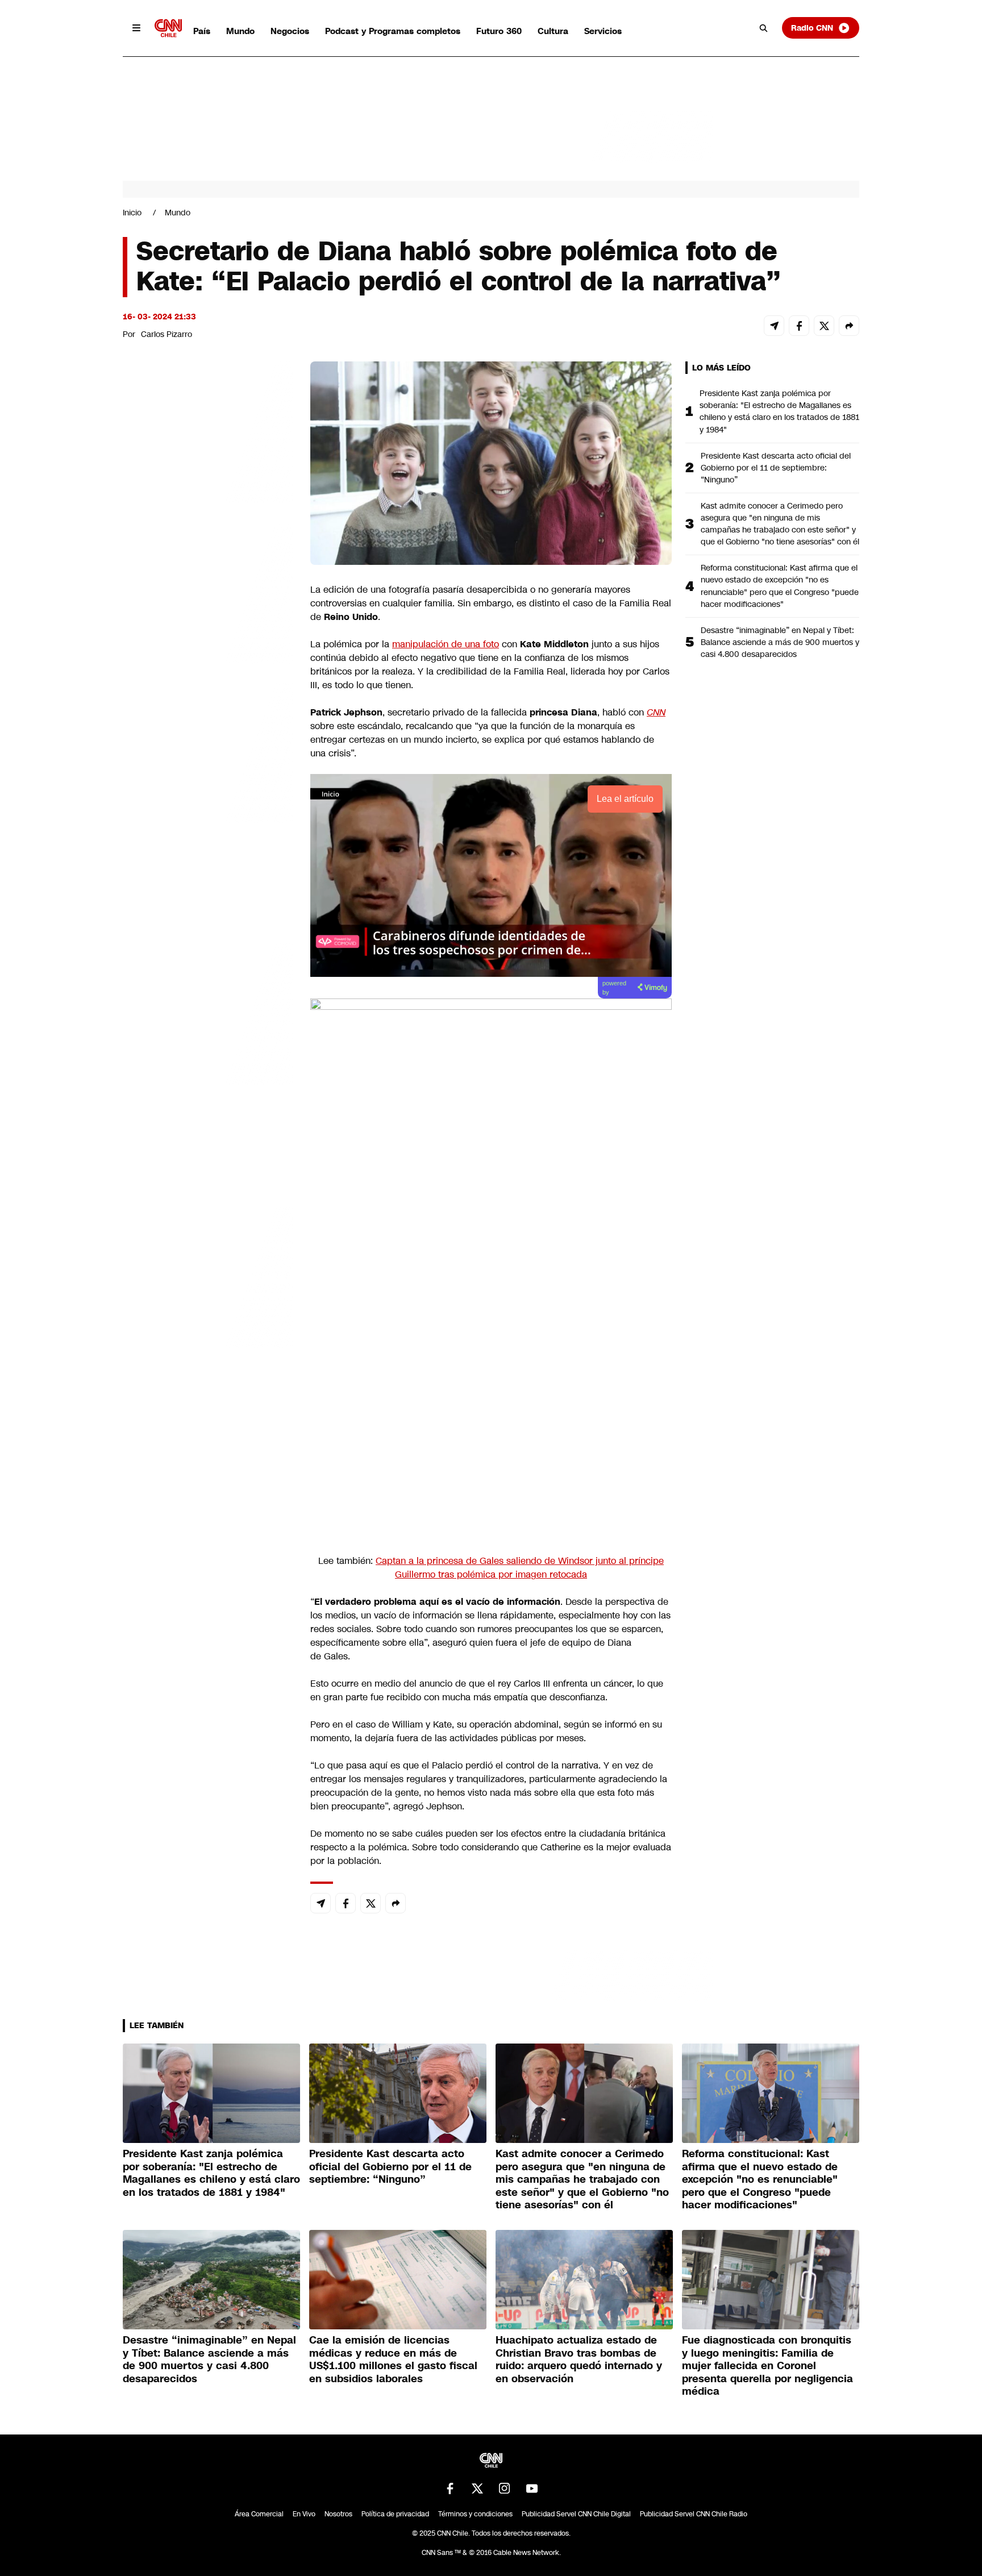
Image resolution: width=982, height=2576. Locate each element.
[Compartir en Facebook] (799, 326)
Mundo (240, 31)
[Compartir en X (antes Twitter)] (824, 326)
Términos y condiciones (475, 2514)
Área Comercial (259, 2514)
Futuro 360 (499, 31)
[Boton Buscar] (764, 28)
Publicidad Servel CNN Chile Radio (694, 2514)
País (202, 31)
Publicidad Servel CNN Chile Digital (576, 2514)
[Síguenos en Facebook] (450, 2488)
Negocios (290, 31)
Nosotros (338, 2514)
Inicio (132, 213)
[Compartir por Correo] (774, 326)
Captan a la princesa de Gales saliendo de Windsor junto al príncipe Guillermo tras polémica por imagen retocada (520, 1568)
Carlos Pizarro (167, 334)
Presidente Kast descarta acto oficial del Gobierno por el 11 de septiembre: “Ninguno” (776, 468)
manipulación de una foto (446, 644)
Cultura (553, 31)
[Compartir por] (849, 326)
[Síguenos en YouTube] (532, 2488)
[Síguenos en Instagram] (505, 2488)
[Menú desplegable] (136, 28)
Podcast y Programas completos (393, 31)
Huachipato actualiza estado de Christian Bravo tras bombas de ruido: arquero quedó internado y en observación (579, 2359)
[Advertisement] (208, 1013)
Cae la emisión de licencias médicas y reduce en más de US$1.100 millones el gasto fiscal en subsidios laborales (393, 2359)
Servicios (603, 31)
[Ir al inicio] (168, 28)
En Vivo (304, 2514)
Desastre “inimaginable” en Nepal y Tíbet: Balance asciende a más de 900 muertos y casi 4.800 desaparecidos (780, 642)
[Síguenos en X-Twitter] (477, 2488)
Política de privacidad (395, 2514)
